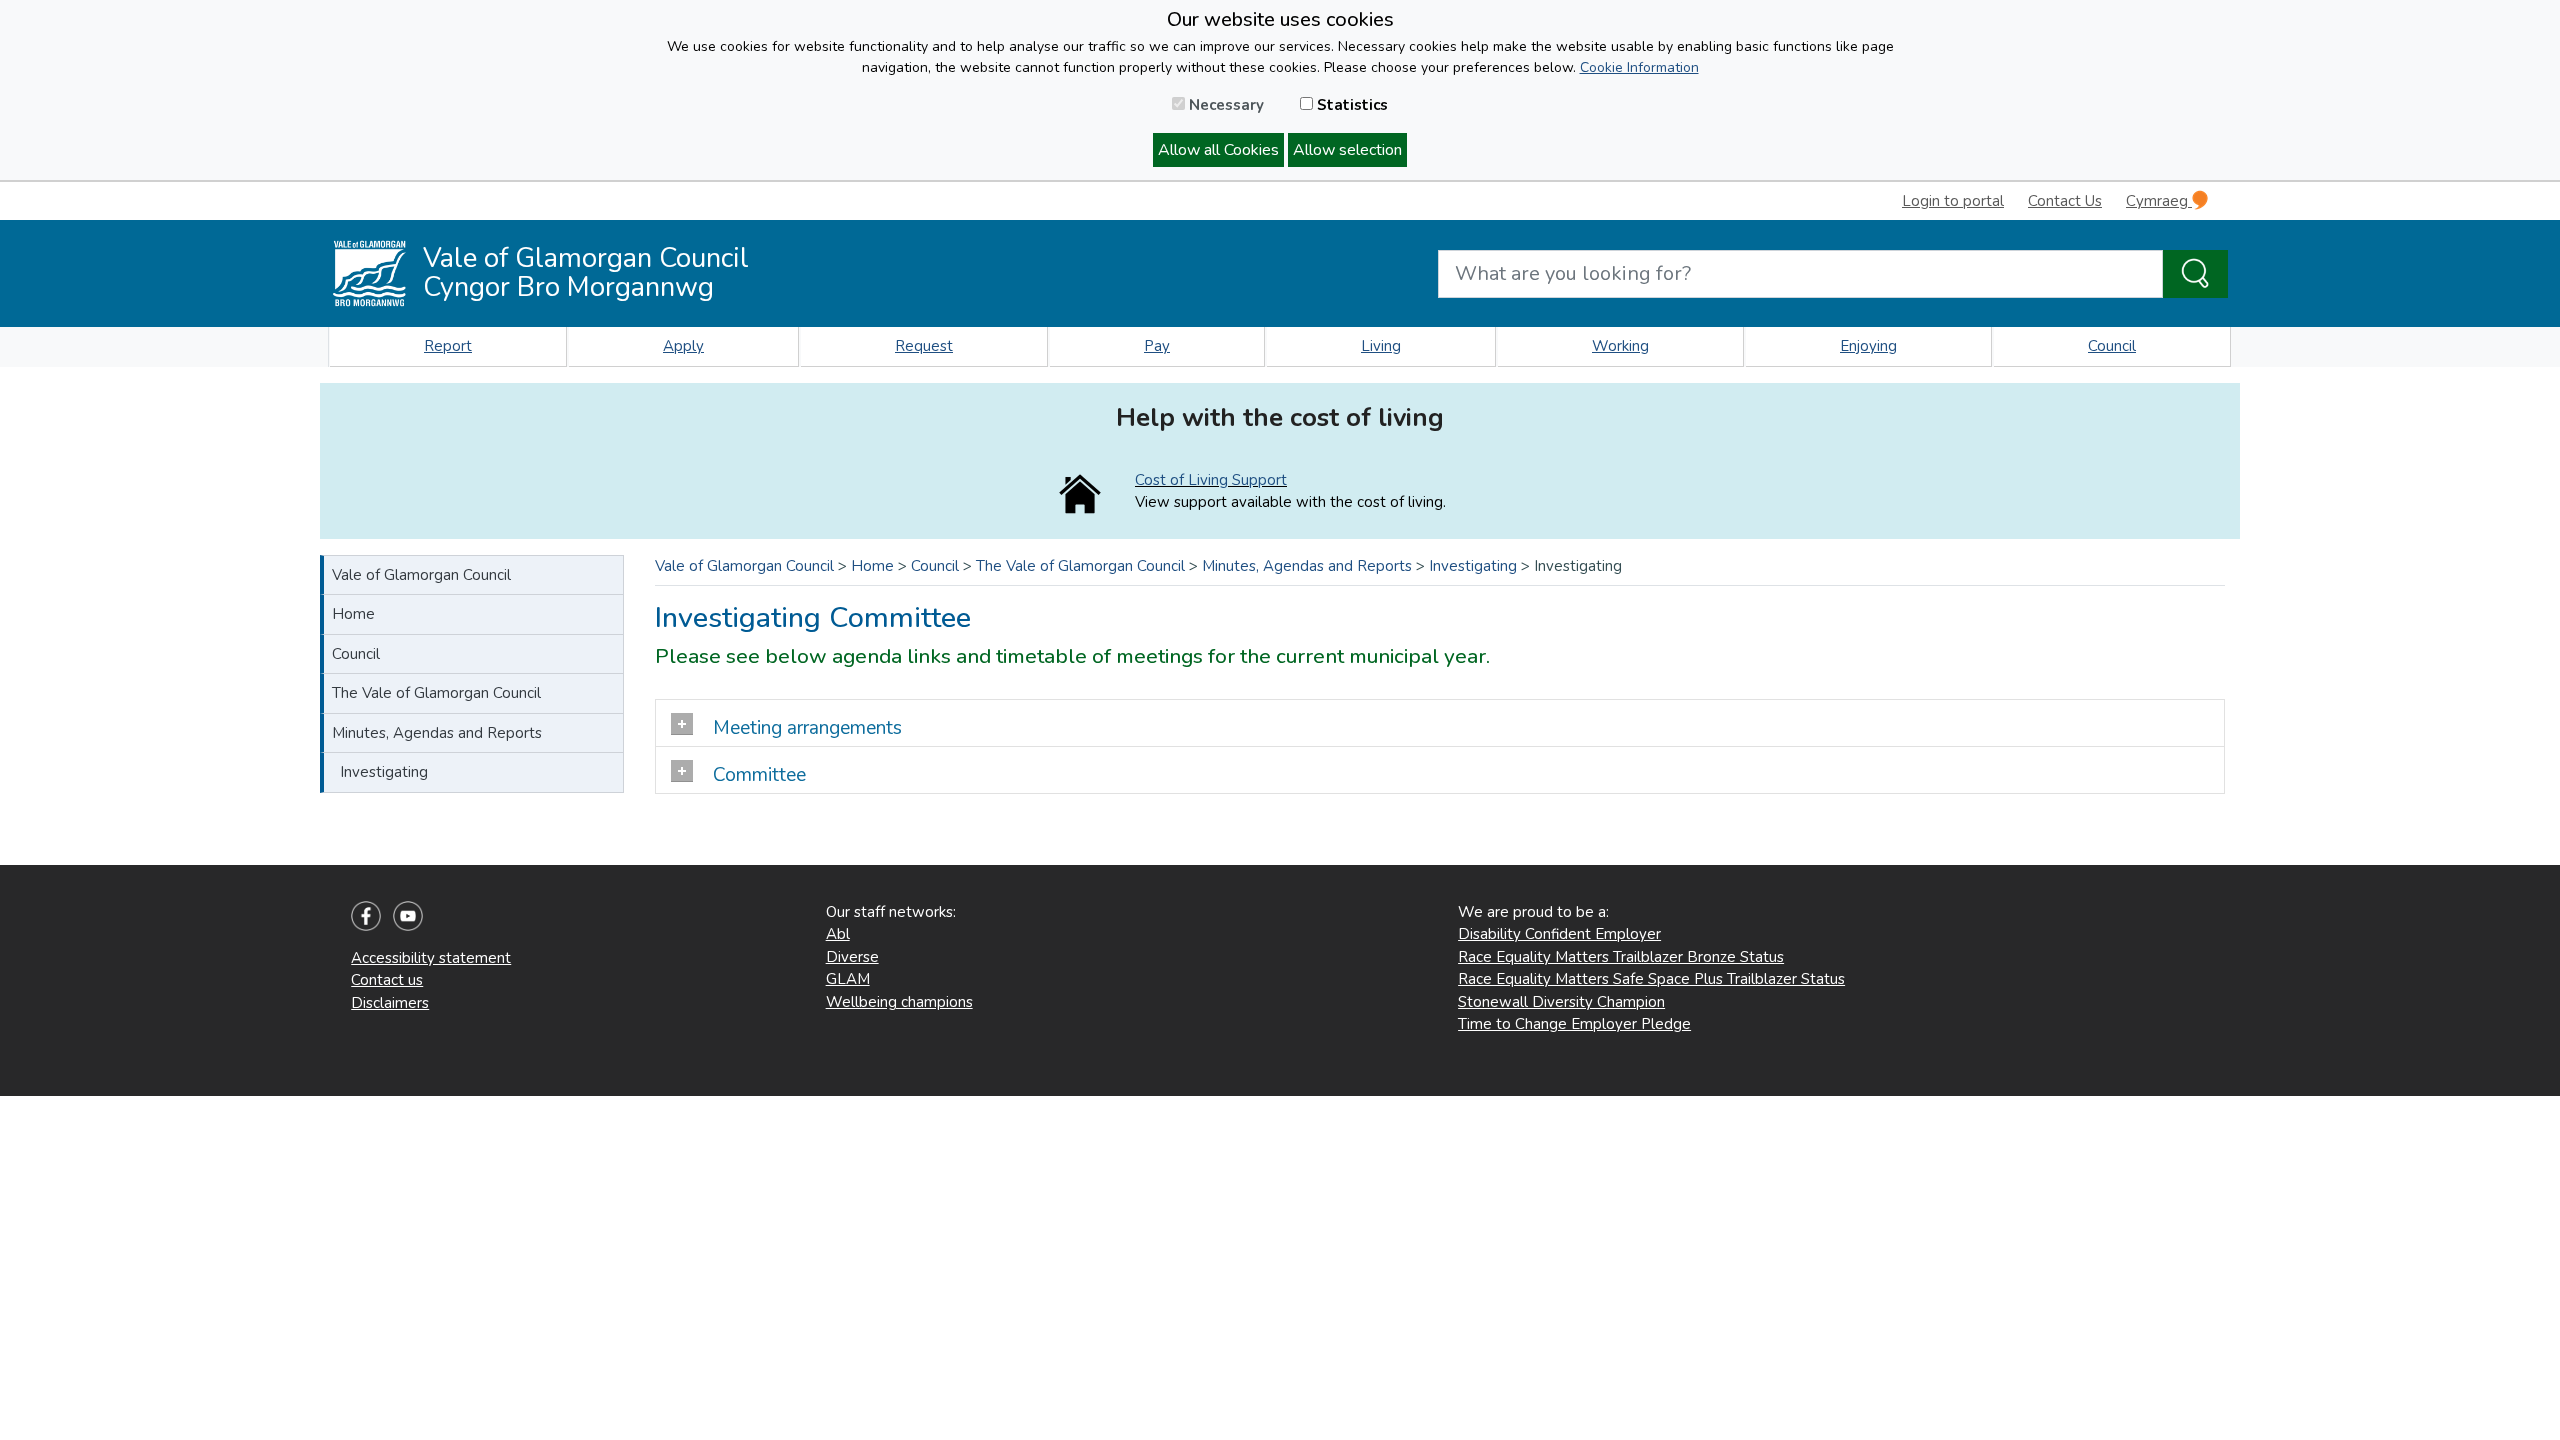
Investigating (384, 772)
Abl (838, 934)
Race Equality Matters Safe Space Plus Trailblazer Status (1651, 979)
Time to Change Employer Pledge (1574, 1024)
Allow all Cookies (1218, 150)
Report (448, 346)
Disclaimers (390, 1003)
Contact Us (2065, 201)
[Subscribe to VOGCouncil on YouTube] (408, 915)
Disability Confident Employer (1559, 934)
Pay (1157, 346)
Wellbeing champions (899, 1002)
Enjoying (1868, 346)
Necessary (1224, 105)
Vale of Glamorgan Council (421, 575)
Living (1381, 346)
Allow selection (1347, 150)
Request (924, 346)
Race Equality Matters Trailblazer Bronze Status (1621, 957)
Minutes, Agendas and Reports (437, 733)
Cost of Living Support (1211, 480)
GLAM (848, 979)
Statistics (1350, 105)
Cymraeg (2159, 201)
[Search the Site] (2195, 274)
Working (1620, 346)
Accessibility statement (431, 958)
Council (2112, 346)
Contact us (387, 980)
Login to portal (1953, 201)
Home (353, 614)
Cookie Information (1639, 67)
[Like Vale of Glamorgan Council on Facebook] (366, 915)
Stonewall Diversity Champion (1561, 1002)
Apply (683, 346)
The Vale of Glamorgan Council (436, 693)
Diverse (852, 957)
